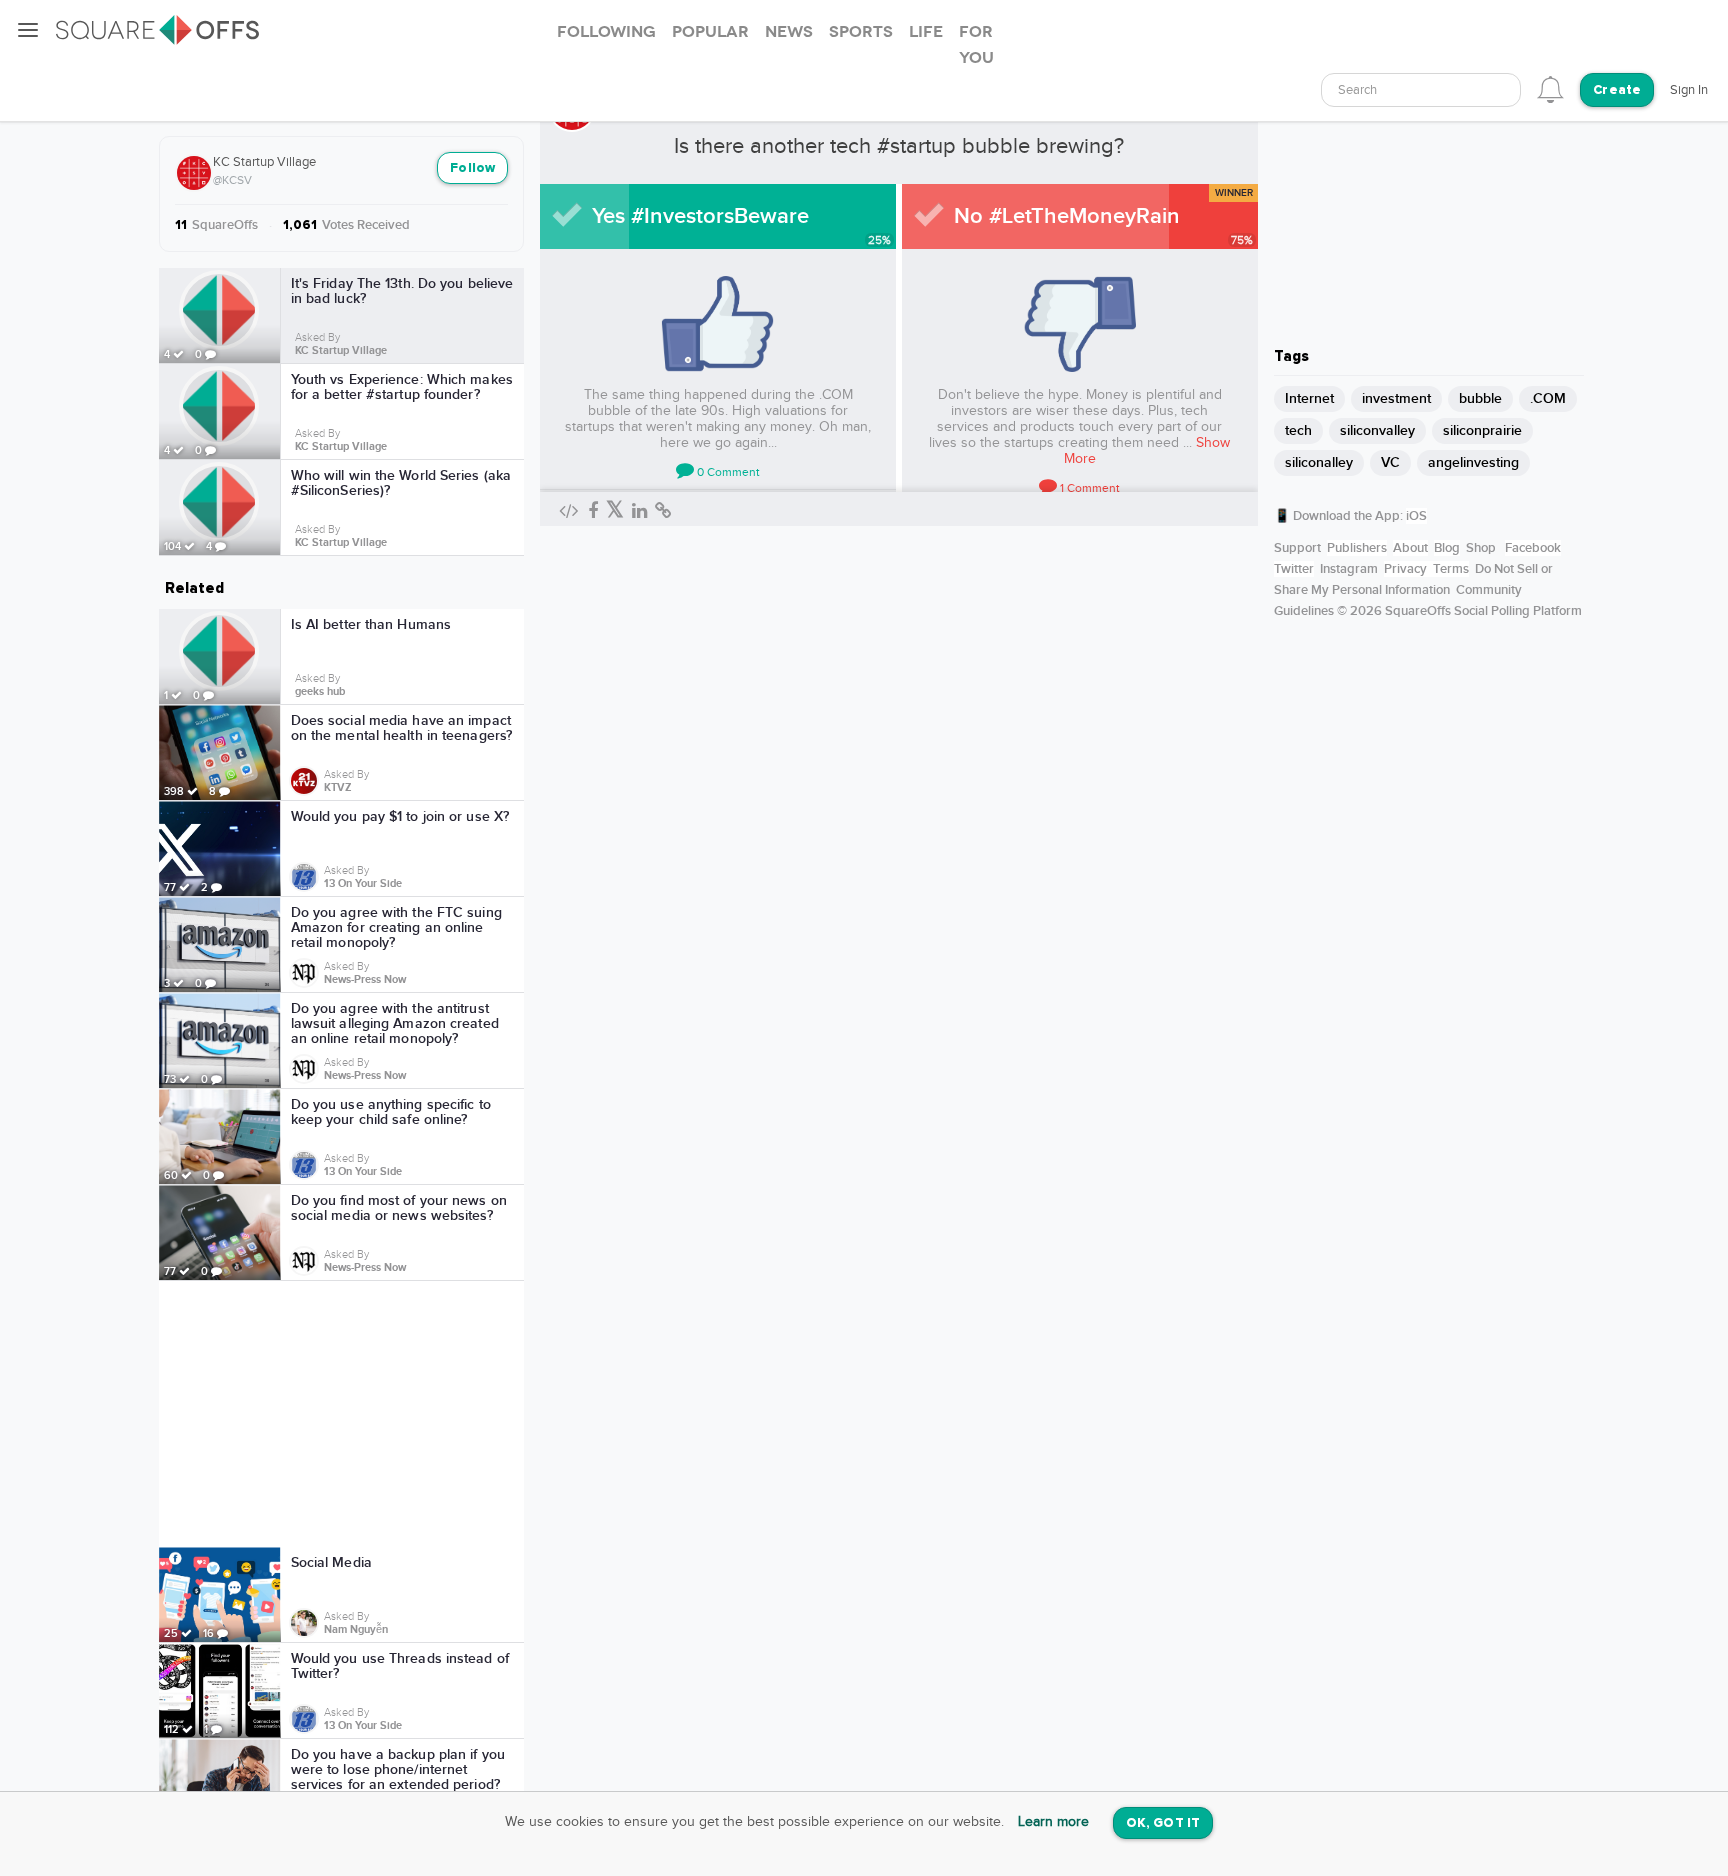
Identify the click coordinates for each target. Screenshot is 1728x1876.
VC (1390, 462)
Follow (472, 168)
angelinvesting (1473, 462)
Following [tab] (606, 32)
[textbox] (1421, 90)
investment (1396, 398)
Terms (1451, 569)
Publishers (1357, 548)
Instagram (1349, 569)
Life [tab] (926, 32)
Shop (1481, 548)
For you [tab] (976, 45)
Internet (1309, 398)
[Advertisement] (342, 1414)
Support (1297, 548)
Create (1617, 90)
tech (1298, 430)
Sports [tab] (861, 32)
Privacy (1405, 569)
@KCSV (232, 180)
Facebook (1533, 548)
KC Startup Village (264, 162)
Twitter (1294, 569)
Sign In (1689, 90)
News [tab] (789, 32)
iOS (1416, 516)
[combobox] (1421, 90)
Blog (1447, 548)
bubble (1480, 398)
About (1410, 548)
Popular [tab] (710, 32)
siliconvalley (1377, 430)
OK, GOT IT (1163, 1823)
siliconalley (1319, 462)
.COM (1548, 398)
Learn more (1053, 1822)
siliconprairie (1482, 430)
